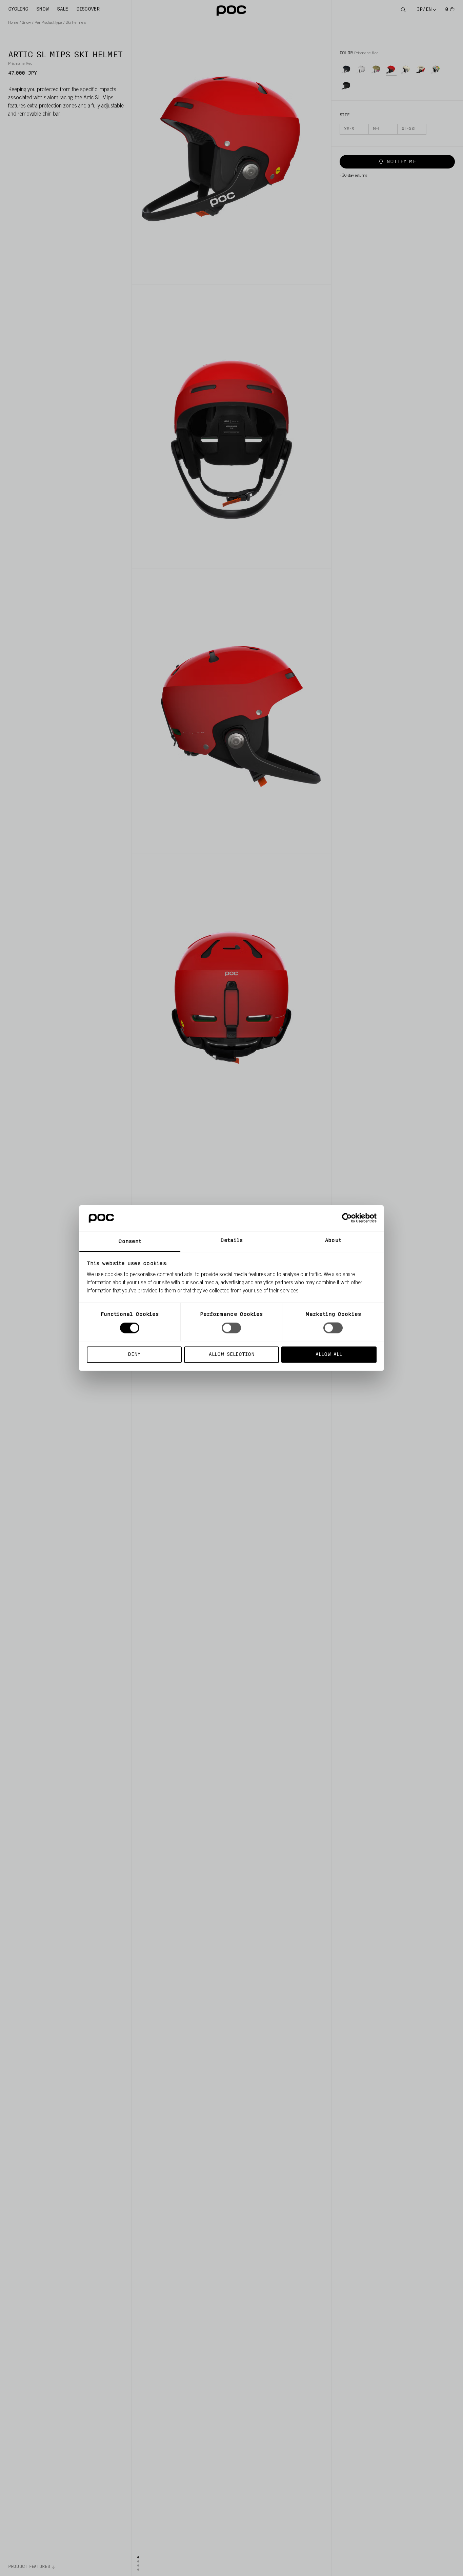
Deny (134, 1354)
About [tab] (333, 1240)
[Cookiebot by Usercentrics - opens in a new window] (347, 1218)
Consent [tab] (130, 1241)
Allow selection (232, 1354)
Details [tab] (232, 1240)
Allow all (329, 1354)
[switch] (231, 1328)
